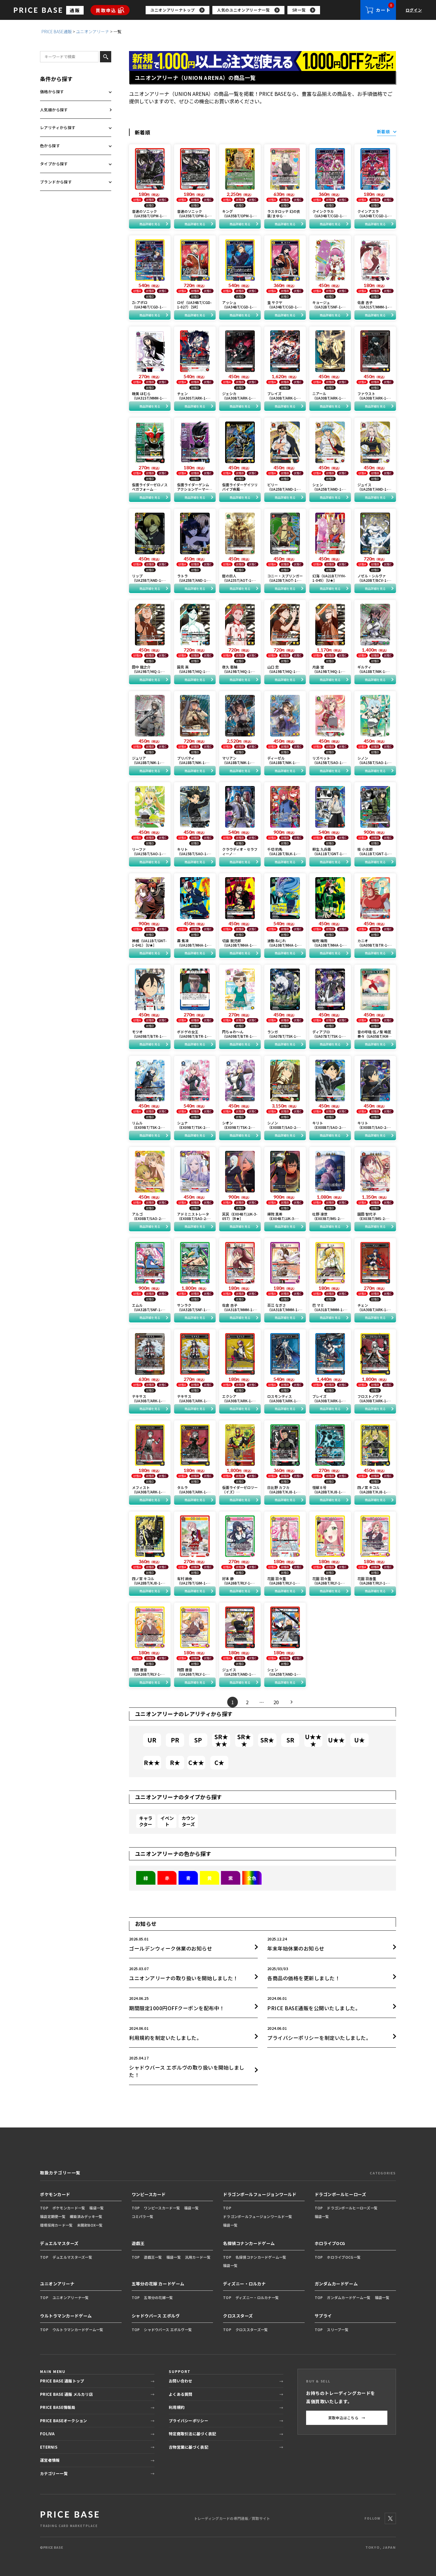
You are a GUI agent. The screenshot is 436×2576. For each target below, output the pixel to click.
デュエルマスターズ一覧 (72, 2257)
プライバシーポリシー (188, 2421)
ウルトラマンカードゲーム (66, 2316)
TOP (44, 2208)
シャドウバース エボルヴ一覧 (168, 2329)
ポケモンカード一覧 (69, 2208)
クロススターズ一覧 (252, 2329)
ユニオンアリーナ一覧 (71, 2297)
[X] (390, 2518)
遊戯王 (138, 2243)
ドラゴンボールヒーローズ (340, 2194)
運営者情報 (50, 2460)
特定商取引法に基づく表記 (192, 2434)
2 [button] (247, 1702)
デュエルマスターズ (59, 2243)
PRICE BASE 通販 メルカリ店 (66, 2394)
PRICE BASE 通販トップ (62, 2381)
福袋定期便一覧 (53, 2216)
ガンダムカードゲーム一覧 (349, 2297)
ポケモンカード (55, 2194)
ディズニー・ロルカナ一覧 (257, 2297)
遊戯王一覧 (153, 2257)
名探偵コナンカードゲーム (249, 2243)
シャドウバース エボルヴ (156, 2316)
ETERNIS (49, 2447)
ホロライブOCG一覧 (344, 2257)
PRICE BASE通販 (57, 31)
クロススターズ (238, 2316)
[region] (253, 10)
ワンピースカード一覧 (162, 2208)
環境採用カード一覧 (57, 2225)
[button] (292, 1702)
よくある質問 (181, 2394)
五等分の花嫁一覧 (158, 2297)
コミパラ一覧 (143, 2216)
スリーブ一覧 (338, 2329)
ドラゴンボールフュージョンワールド (260, 2194)
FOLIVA (47, 2434)
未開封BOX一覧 (90, 2225)
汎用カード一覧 (198, 2257)
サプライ (323, 2316)
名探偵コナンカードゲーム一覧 (261, 2257)
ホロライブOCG (330, 2243)
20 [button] (276, 1702)
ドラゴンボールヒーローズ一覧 (352, 2208)
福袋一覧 (97, 2208)
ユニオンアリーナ (93, 31)
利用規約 (177, 2407)
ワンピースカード (149, 2194)
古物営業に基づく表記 (188, 2447)
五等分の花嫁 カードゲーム (158, 2284)
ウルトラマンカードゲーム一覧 (78, 2329)
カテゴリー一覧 (54, 2473)
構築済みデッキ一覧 (86, 2216)
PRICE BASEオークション (63, 2421)
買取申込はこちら (347, 2418)
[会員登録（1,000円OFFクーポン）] (262, 61)
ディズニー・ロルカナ (245, 2284)
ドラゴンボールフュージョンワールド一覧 (258, 2216)
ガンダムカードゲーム (336, 2284)
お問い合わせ (181, 2381)
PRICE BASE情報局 (58, 2407)
